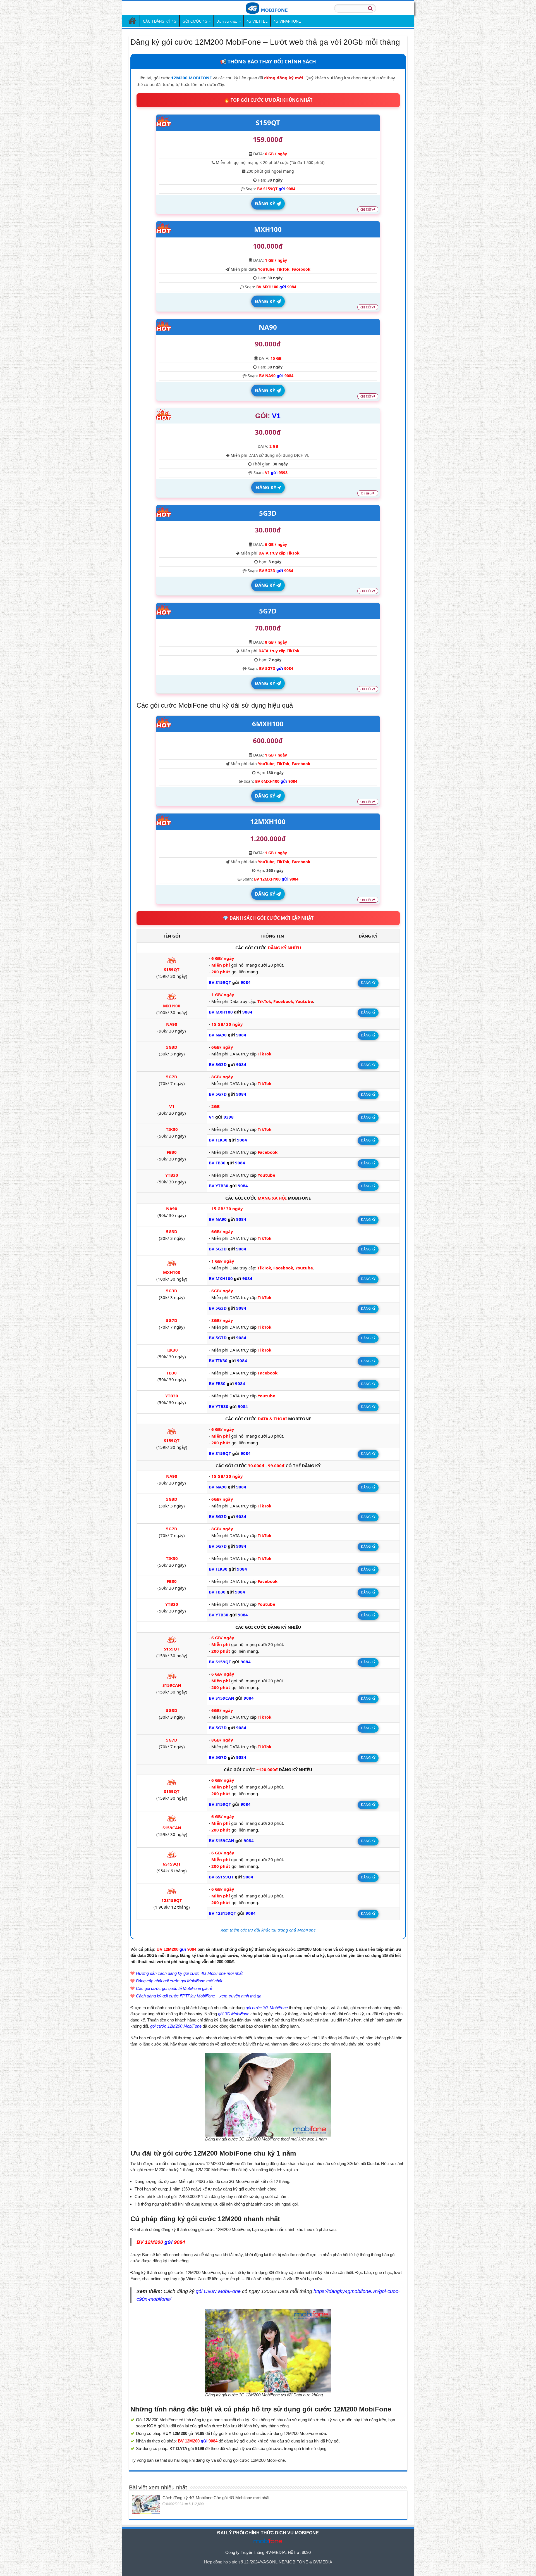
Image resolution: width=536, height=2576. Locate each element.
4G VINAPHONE (287, 21)
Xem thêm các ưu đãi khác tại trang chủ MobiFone (268, 1930)
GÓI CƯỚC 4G (195, 21)
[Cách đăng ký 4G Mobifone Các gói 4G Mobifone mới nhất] (146, 2505)
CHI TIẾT (366, 210)
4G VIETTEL (257, 21)
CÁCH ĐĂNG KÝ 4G (160, 21)
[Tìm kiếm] (370, 8)
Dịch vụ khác (227, 21)
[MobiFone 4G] (268, 8)
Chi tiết (366, 493)
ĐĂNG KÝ (266, 204)
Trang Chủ (132, 21)
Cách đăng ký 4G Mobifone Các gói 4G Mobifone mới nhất (216, 2498)
